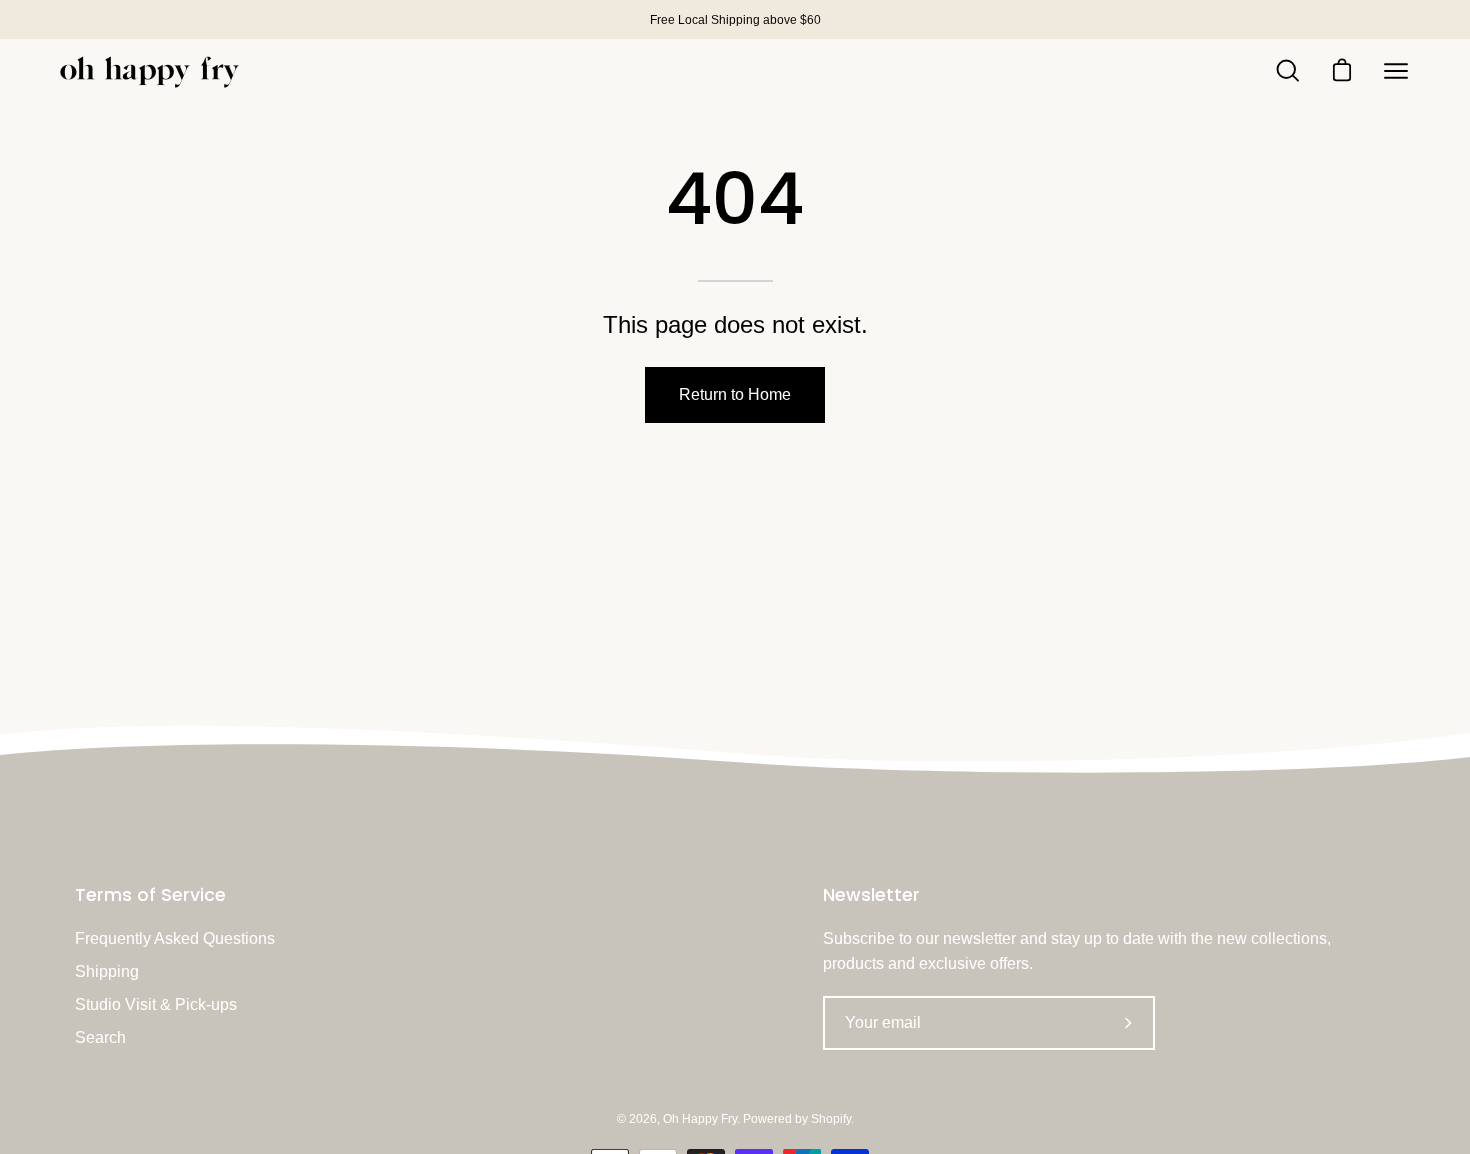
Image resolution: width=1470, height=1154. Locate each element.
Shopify (831, 1119)
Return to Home (735, 394)
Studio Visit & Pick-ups (156, 1004)
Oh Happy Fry (700, 1119)
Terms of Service (150, 895)
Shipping (107, 971)
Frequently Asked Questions (175, 938)
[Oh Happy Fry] (150, 71)
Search (100, 1037)
